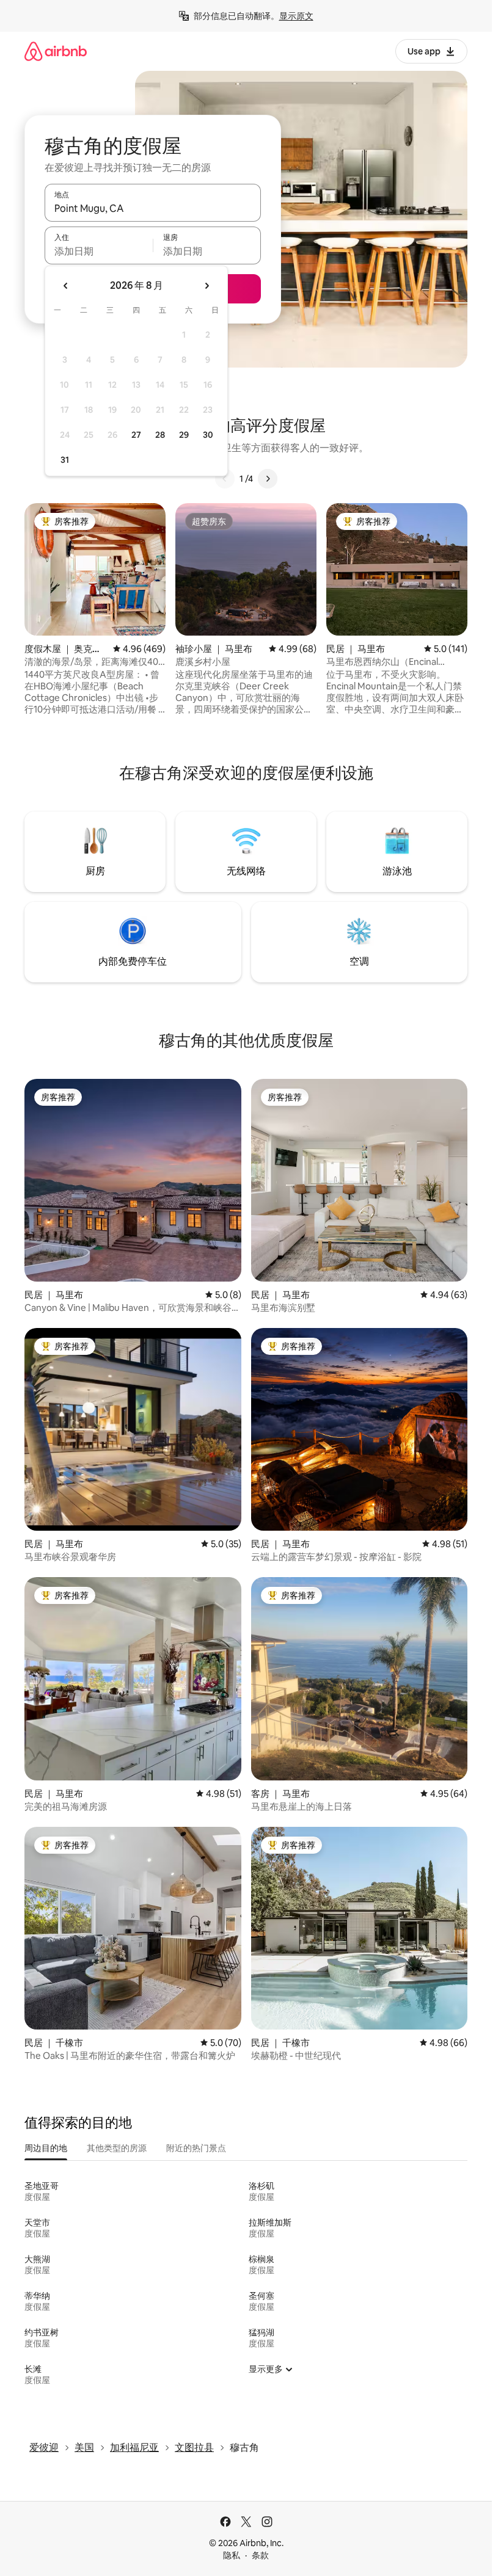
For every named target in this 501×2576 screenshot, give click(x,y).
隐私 (232, 2555)
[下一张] (268, 479)
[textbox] (99, 251)
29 (184, 435)
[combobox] (153, 208)
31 (65, 460)
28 (160, 435)
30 (208, 435)
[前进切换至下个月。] (207, 286)
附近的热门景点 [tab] (196, 2148)
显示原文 (296, 16)
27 (136, 435)
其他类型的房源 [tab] (117, 2148)
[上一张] (225, 479)
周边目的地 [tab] (46, 2148)
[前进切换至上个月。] (66, 286)
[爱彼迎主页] (56, 51)
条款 (260, 2555)
